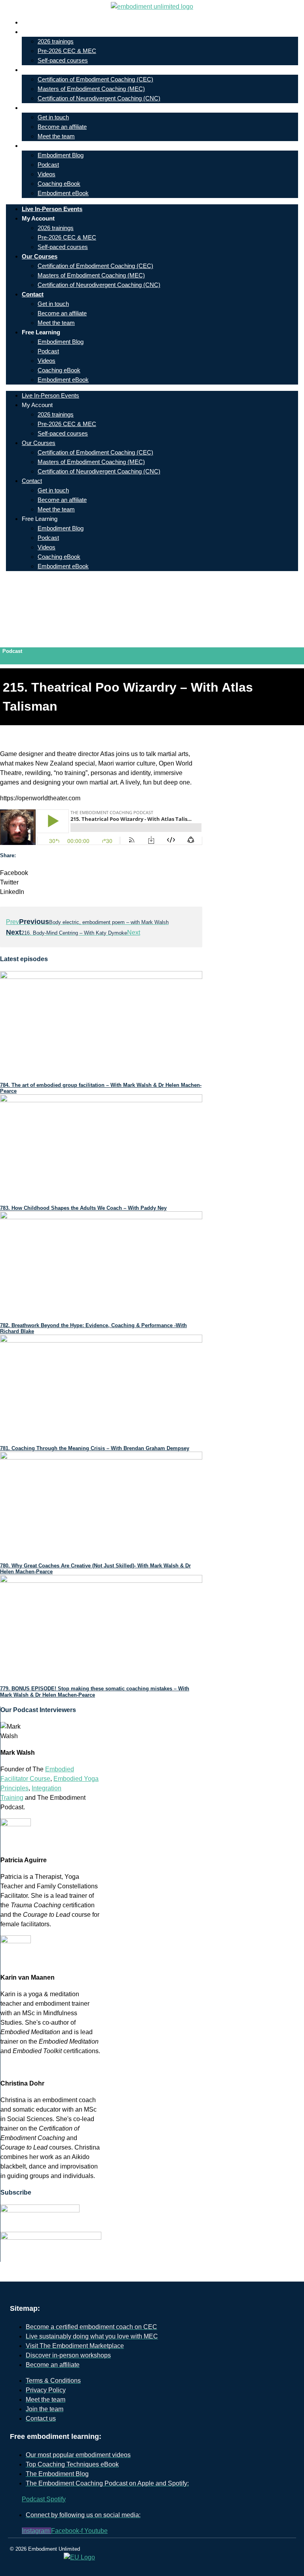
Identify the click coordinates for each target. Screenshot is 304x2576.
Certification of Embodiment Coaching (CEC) (95, 79)
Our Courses (46, 70)
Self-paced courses (63, 60)
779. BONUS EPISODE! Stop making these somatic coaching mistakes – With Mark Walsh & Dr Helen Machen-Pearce (95, 1692)
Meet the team (56, 136)
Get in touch (53, 117)
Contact (39, 108)
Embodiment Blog (61, 155)
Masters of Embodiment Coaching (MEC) (91, 89)
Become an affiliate (62, 127)
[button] (101, 873)
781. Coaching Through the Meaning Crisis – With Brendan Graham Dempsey (95, 1448)
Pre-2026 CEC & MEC (67, 51)
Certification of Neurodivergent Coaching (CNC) (99, 98)
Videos (47, 174)
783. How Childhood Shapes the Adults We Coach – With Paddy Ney (83, 1208)
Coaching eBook (59, 184)
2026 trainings (56, 41)
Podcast (48, 165)
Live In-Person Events (58, 22)
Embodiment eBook (63, 193)
